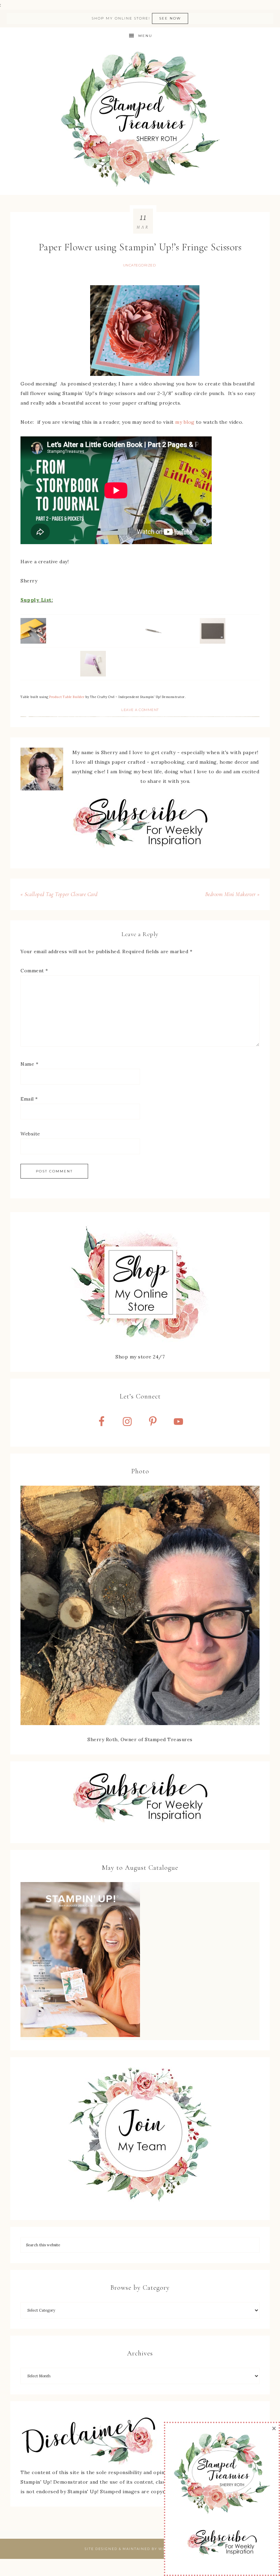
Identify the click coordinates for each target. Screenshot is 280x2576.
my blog (185, 422)
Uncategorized (139, 265)
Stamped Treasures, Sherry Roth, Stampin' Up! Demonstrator (140, 120)
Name (29, 1064)
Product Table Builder (67, 697)
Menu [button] (145, 36)
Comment (34, 971)
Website (30, 1134)
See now (170, 18)
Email (29, 1099)
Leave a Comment (140, 710)
